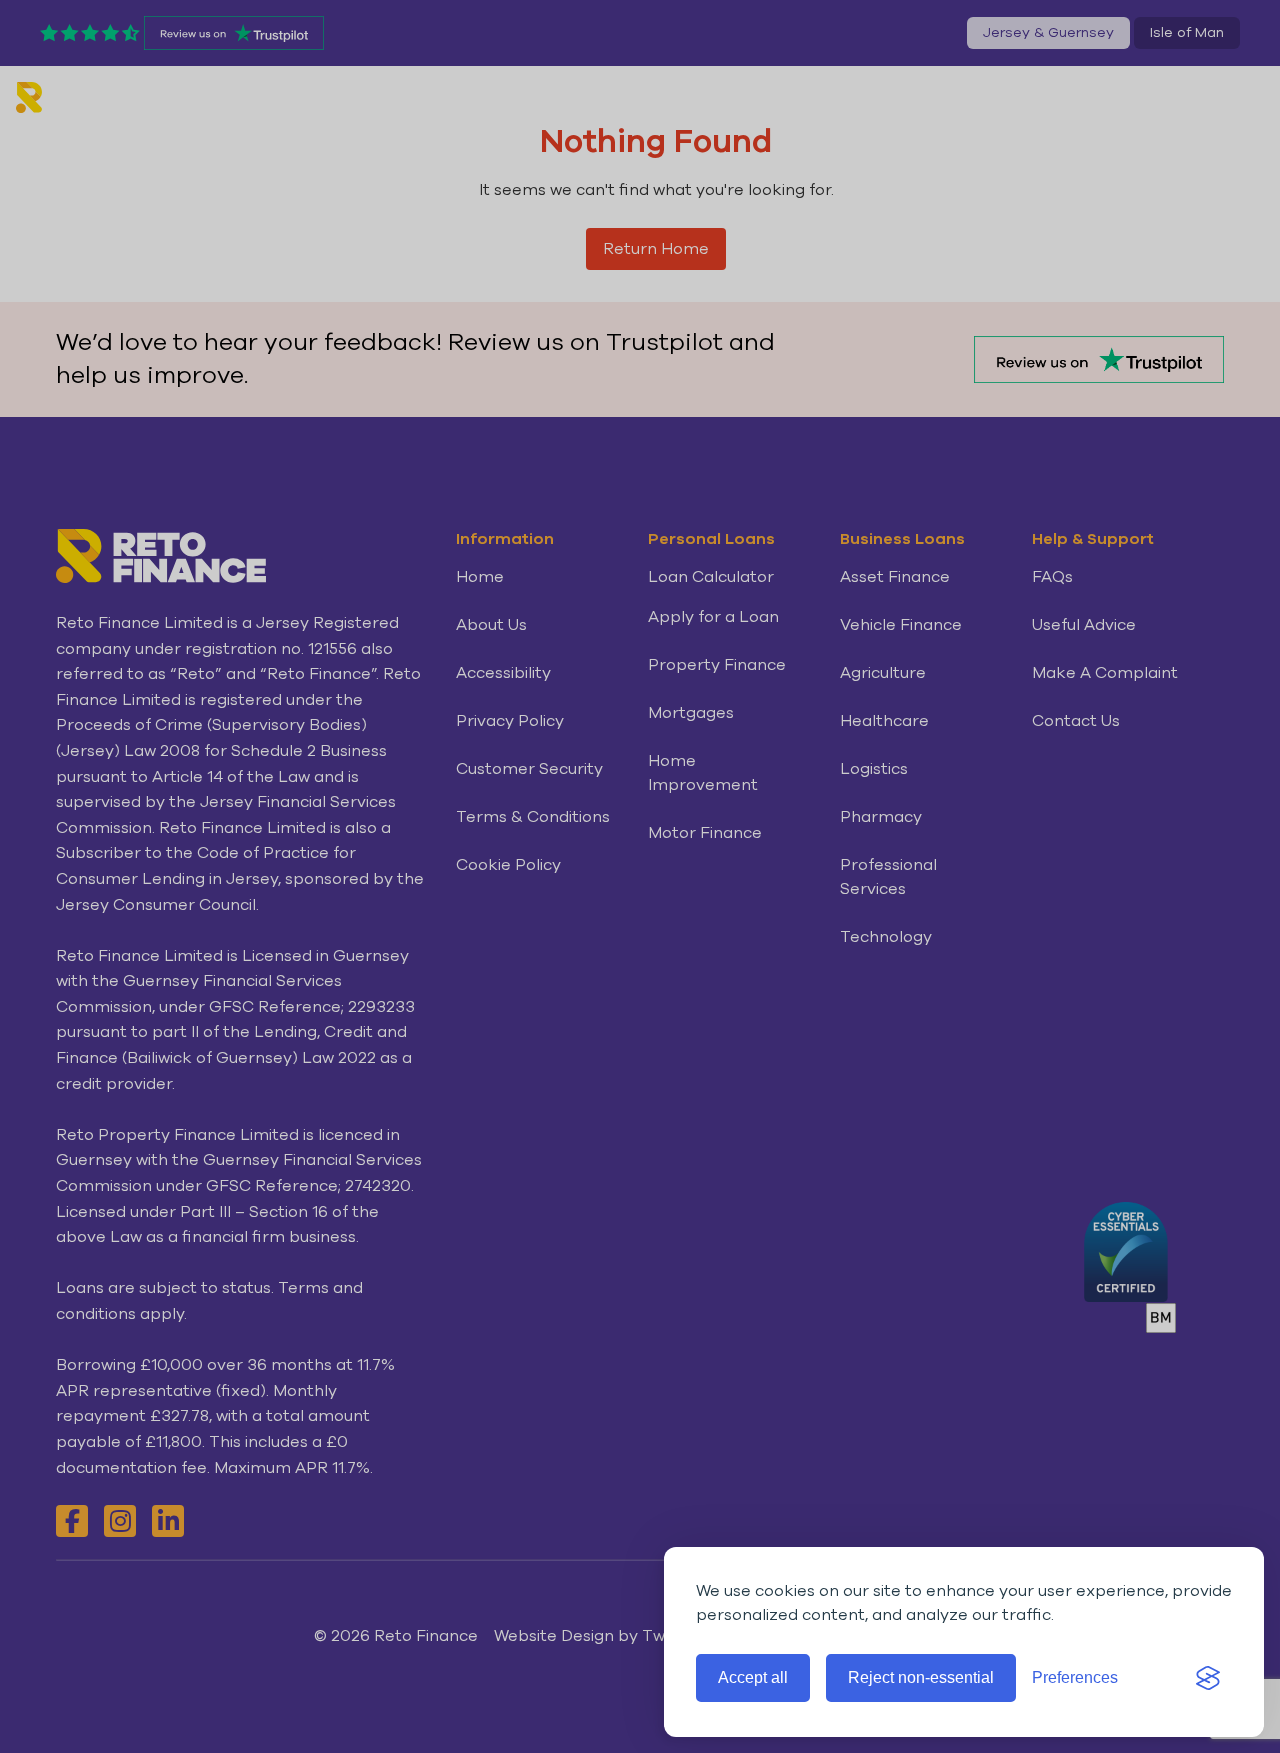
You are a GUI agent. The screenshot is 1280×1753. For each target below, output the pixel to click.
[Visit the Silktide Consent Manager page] (1208, 1678)
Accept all (753, 1677)
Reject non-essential (921, 1677)
